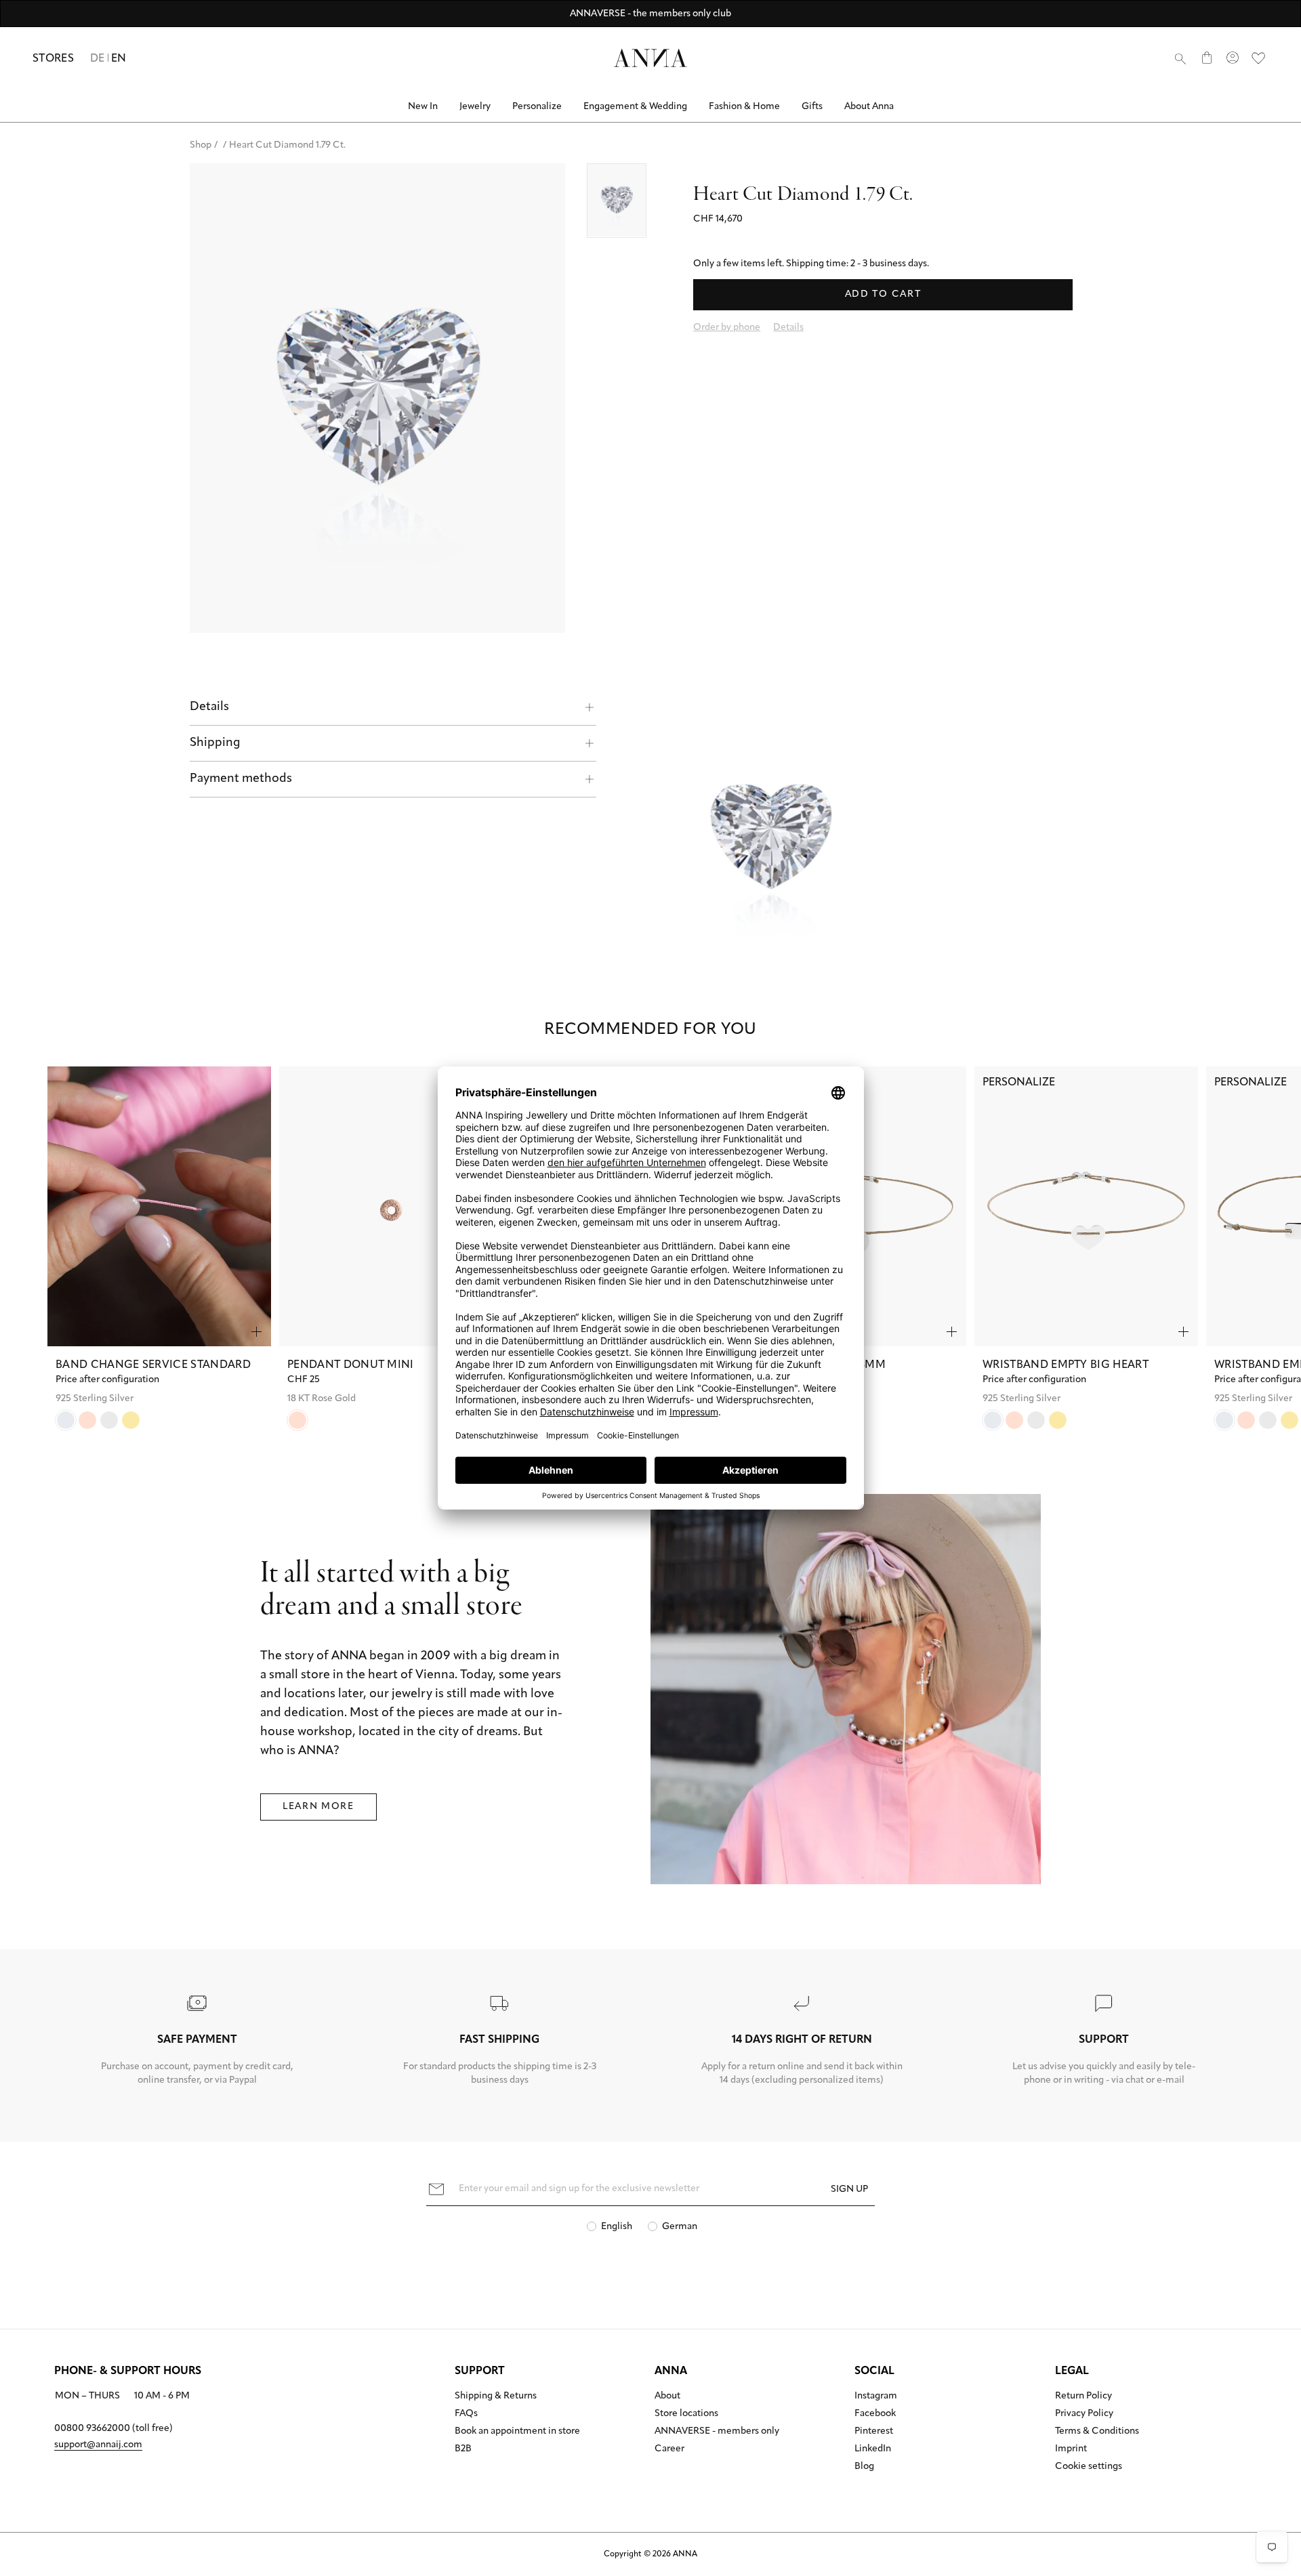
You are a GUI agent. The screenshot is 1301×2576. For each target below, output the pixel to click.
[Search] (1180, 58)
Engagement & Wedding (635, 107)
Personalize (537, 107)
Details (209, 707)
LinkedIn (873, 2449)
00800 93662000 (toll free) (113, 2429)
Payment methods (241, 779)
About (667, 2396)
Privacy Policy (1084, 2414)
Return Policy (1083, 2396)
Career (669, 2449)
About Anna (869, 107)
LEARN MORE (318, 1807)
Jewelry (475, 107)
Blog (864, 2467)
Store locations (686, 2414)
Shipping (215, 743)
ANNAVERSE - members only (717, 2432)
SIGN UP (849, 2189)
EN (119, 59)
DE (98, 59)
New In (423, 107)
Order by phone (727, 328)
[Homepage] (650, 58)
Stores (53, 59)
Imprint (1071, 2449)
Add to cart (883, 294)
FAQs (466, 2414)
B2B (463, 2449)
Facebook (875, 2414)
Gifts (812, 107)
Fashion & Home (744, 107)
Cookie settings (1089, 2467)
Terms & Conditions (1097, 2432)
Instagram (876, 2396)
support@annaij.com (98, 2445)
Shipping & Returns (496, 2396)
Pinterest (874, 2432)
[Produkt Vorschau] (256, 1332)
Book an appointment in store (517, 2432)
